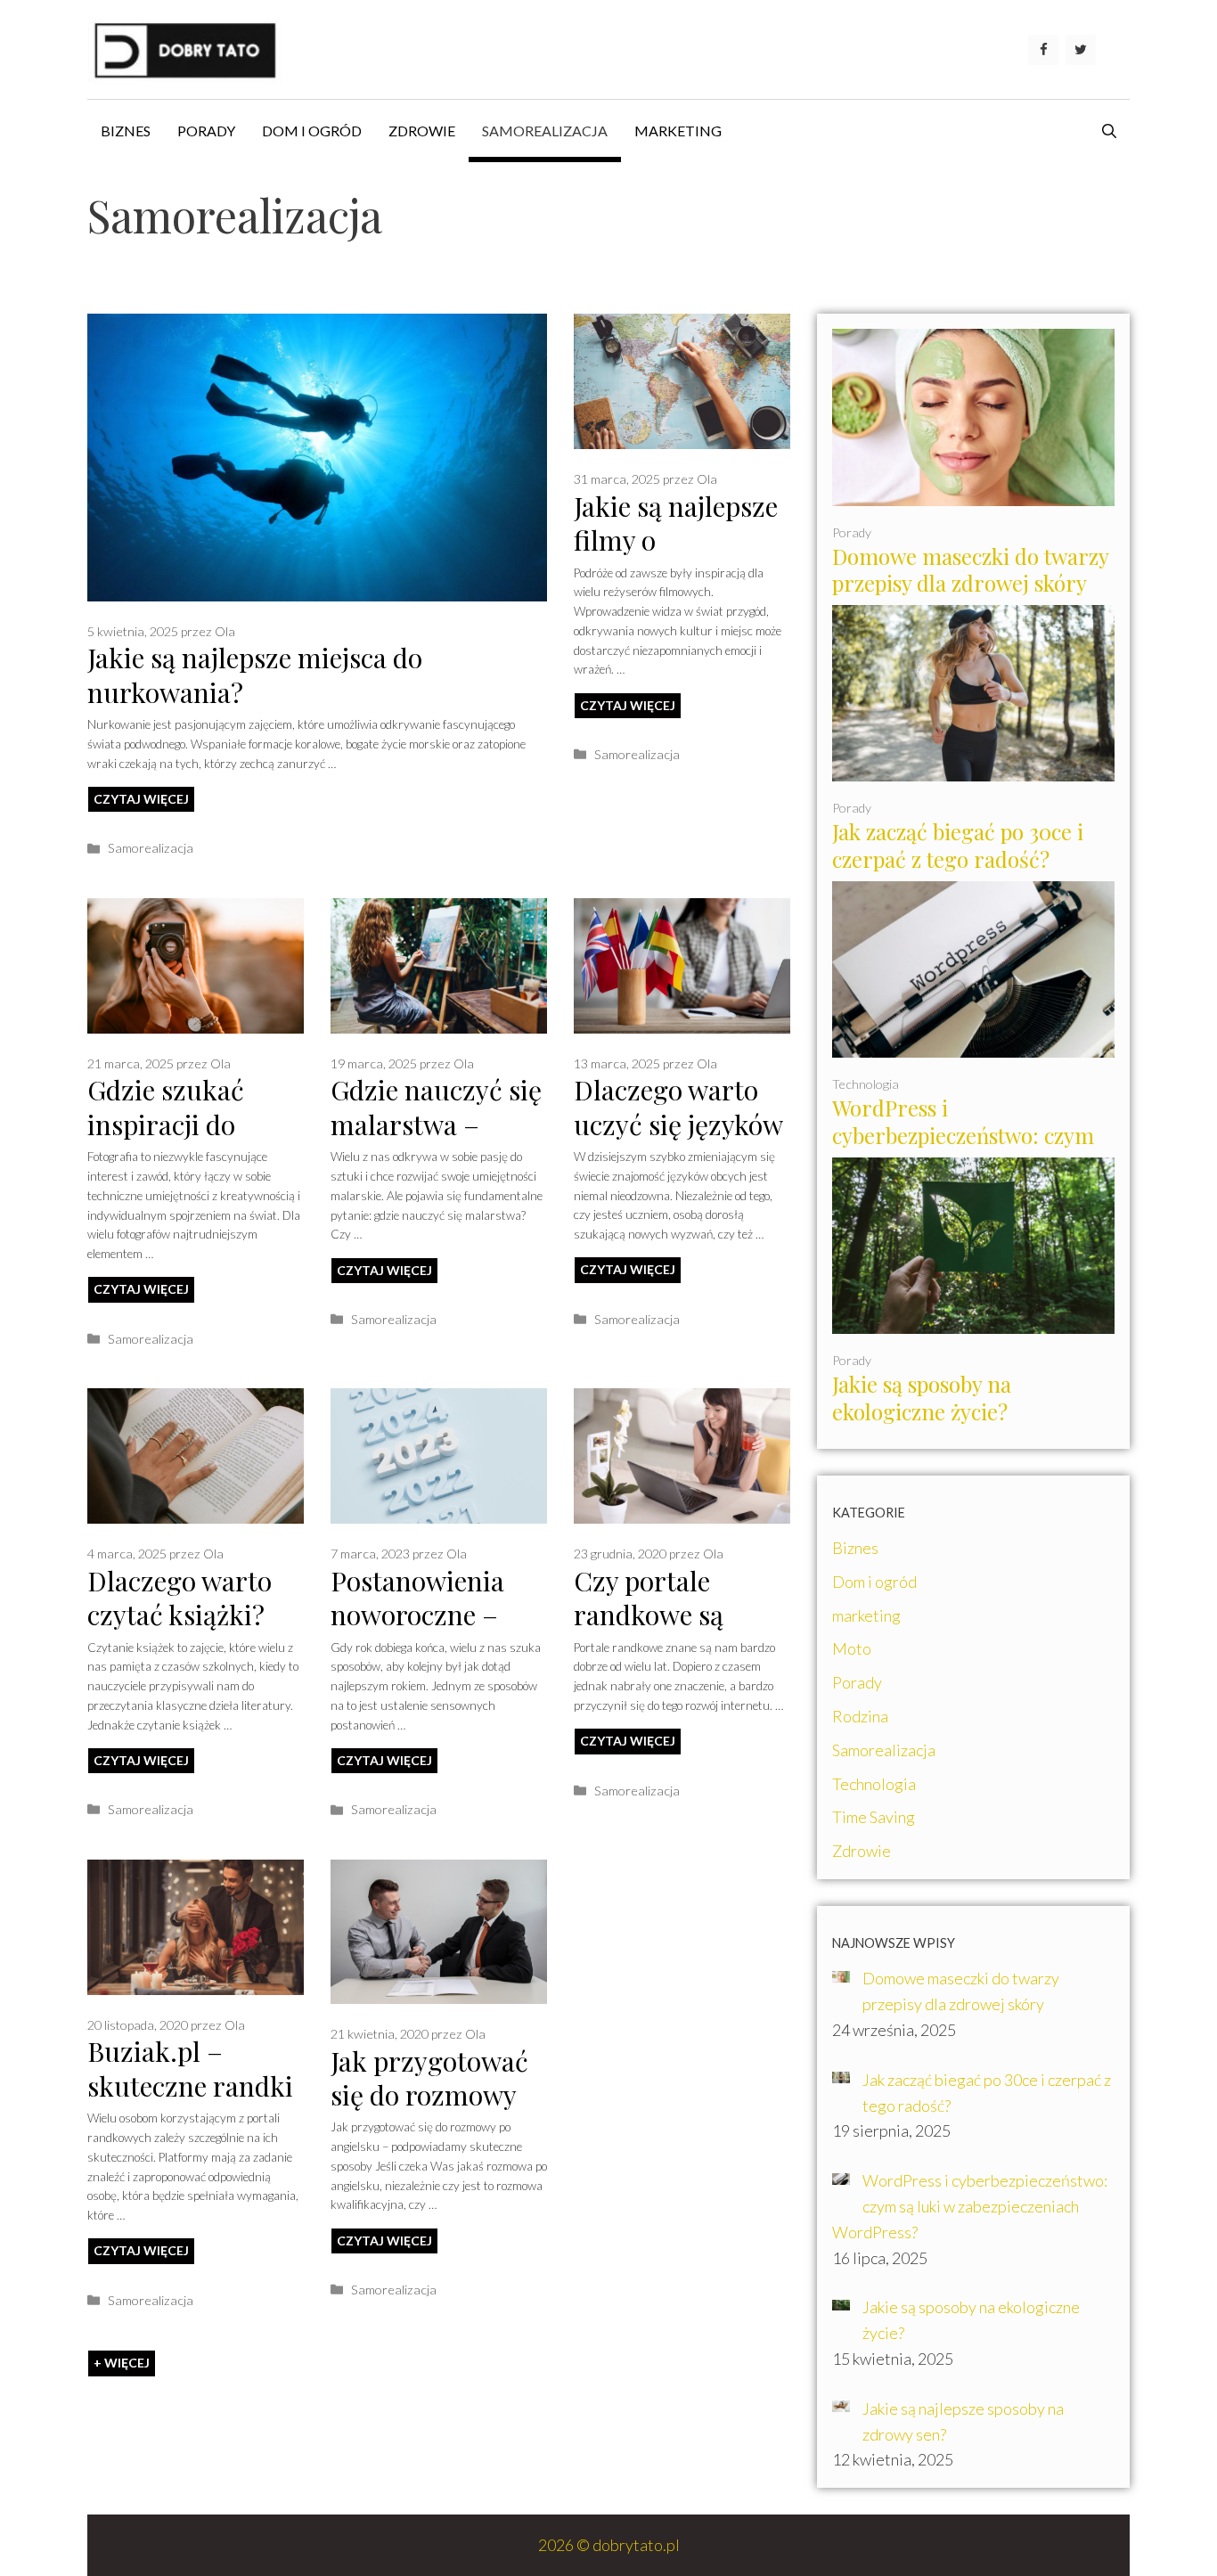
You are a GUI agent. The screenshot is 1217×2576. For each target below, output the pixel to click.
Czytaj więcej (141, 799)
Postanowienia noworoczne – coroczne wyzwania (417, 1632)
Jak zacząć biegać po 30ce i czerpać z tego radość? (958, 845)
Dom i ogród (312, 131)
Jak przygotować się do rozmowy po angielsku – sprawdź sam (429, 2113)
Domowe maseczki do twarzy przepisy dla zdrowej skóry (971, 570)
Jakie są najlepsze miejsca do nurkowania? (255, 675)
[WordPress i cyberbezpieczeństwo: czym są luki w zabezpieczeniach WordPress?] (973, 1044)
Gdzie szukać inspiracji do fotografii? (166, 1124)
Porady (206, 131)
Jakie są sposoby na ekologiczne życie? (922, 1398)
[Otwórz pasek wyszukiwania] (1109, 131)
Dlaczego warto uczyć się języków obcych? (678, 1124)
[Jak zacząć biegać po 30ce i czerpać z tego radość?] (973, 769)
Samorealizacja (545, 131)
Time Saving (874, 1817)
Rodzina (860, 1716)
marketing (678, 131)
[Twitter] (1081, 50)
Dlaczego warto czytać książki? (180, 1598)
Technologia (866, 1084)
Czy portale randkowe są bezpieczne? (649, 1615)
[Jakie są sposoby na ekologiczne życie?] (973, 1321)
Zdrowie (422, 131)
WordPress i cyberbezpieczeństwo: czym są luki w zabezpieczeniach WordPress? (963, 1149)
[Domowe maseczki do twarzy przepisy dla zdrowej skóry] (973, 493)
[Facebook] (1043, 50)
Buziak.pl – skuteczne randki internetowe (190, 2085)
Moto (852, 1648)
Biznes (126, 131)
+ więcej (122, 2363)
